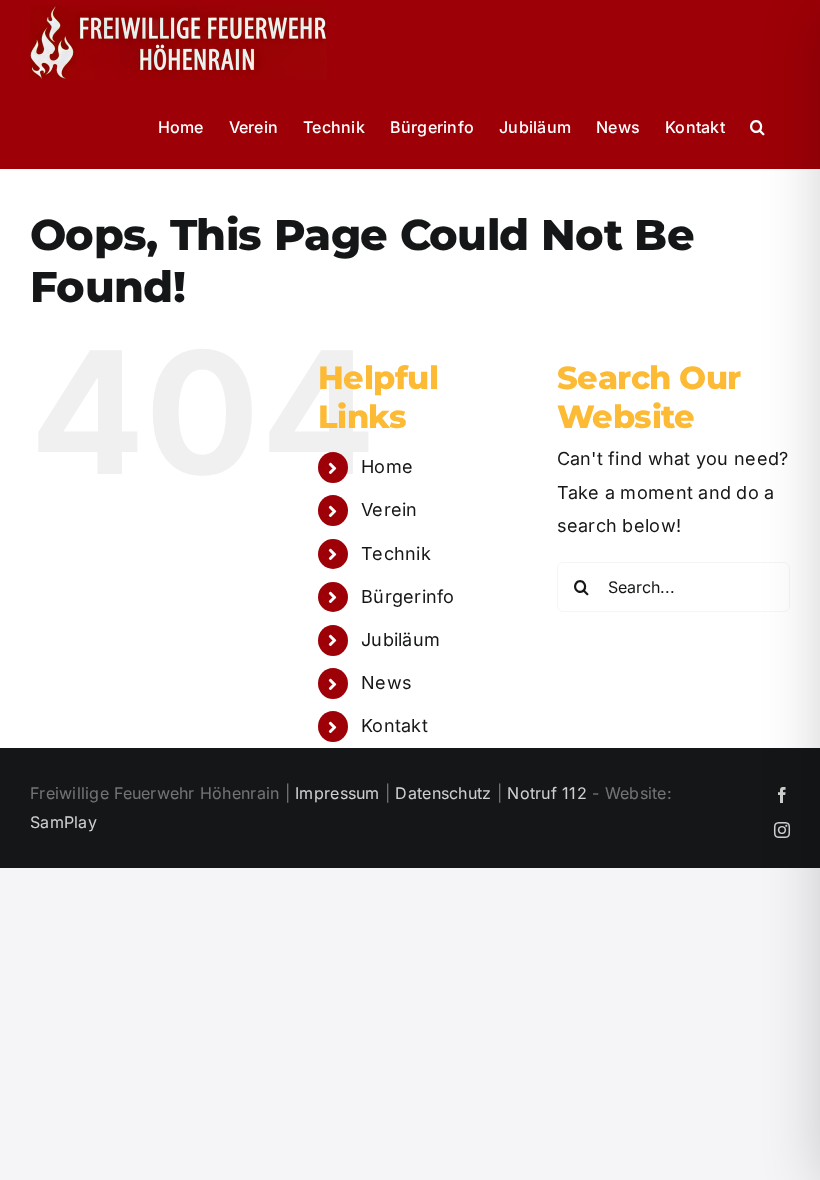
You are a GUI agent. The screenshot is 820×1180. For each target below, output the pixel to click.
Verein (389, 509)
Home (387, 466)
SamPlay (63, 822)
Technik (396, 553)
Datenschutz (443, 793)
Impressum (337, 793)
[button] (757, 127)
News (386, 682)
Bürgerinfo (408, 596)
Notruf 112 (547, 793)
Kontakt (394, 725)
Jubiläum (400, 639)
